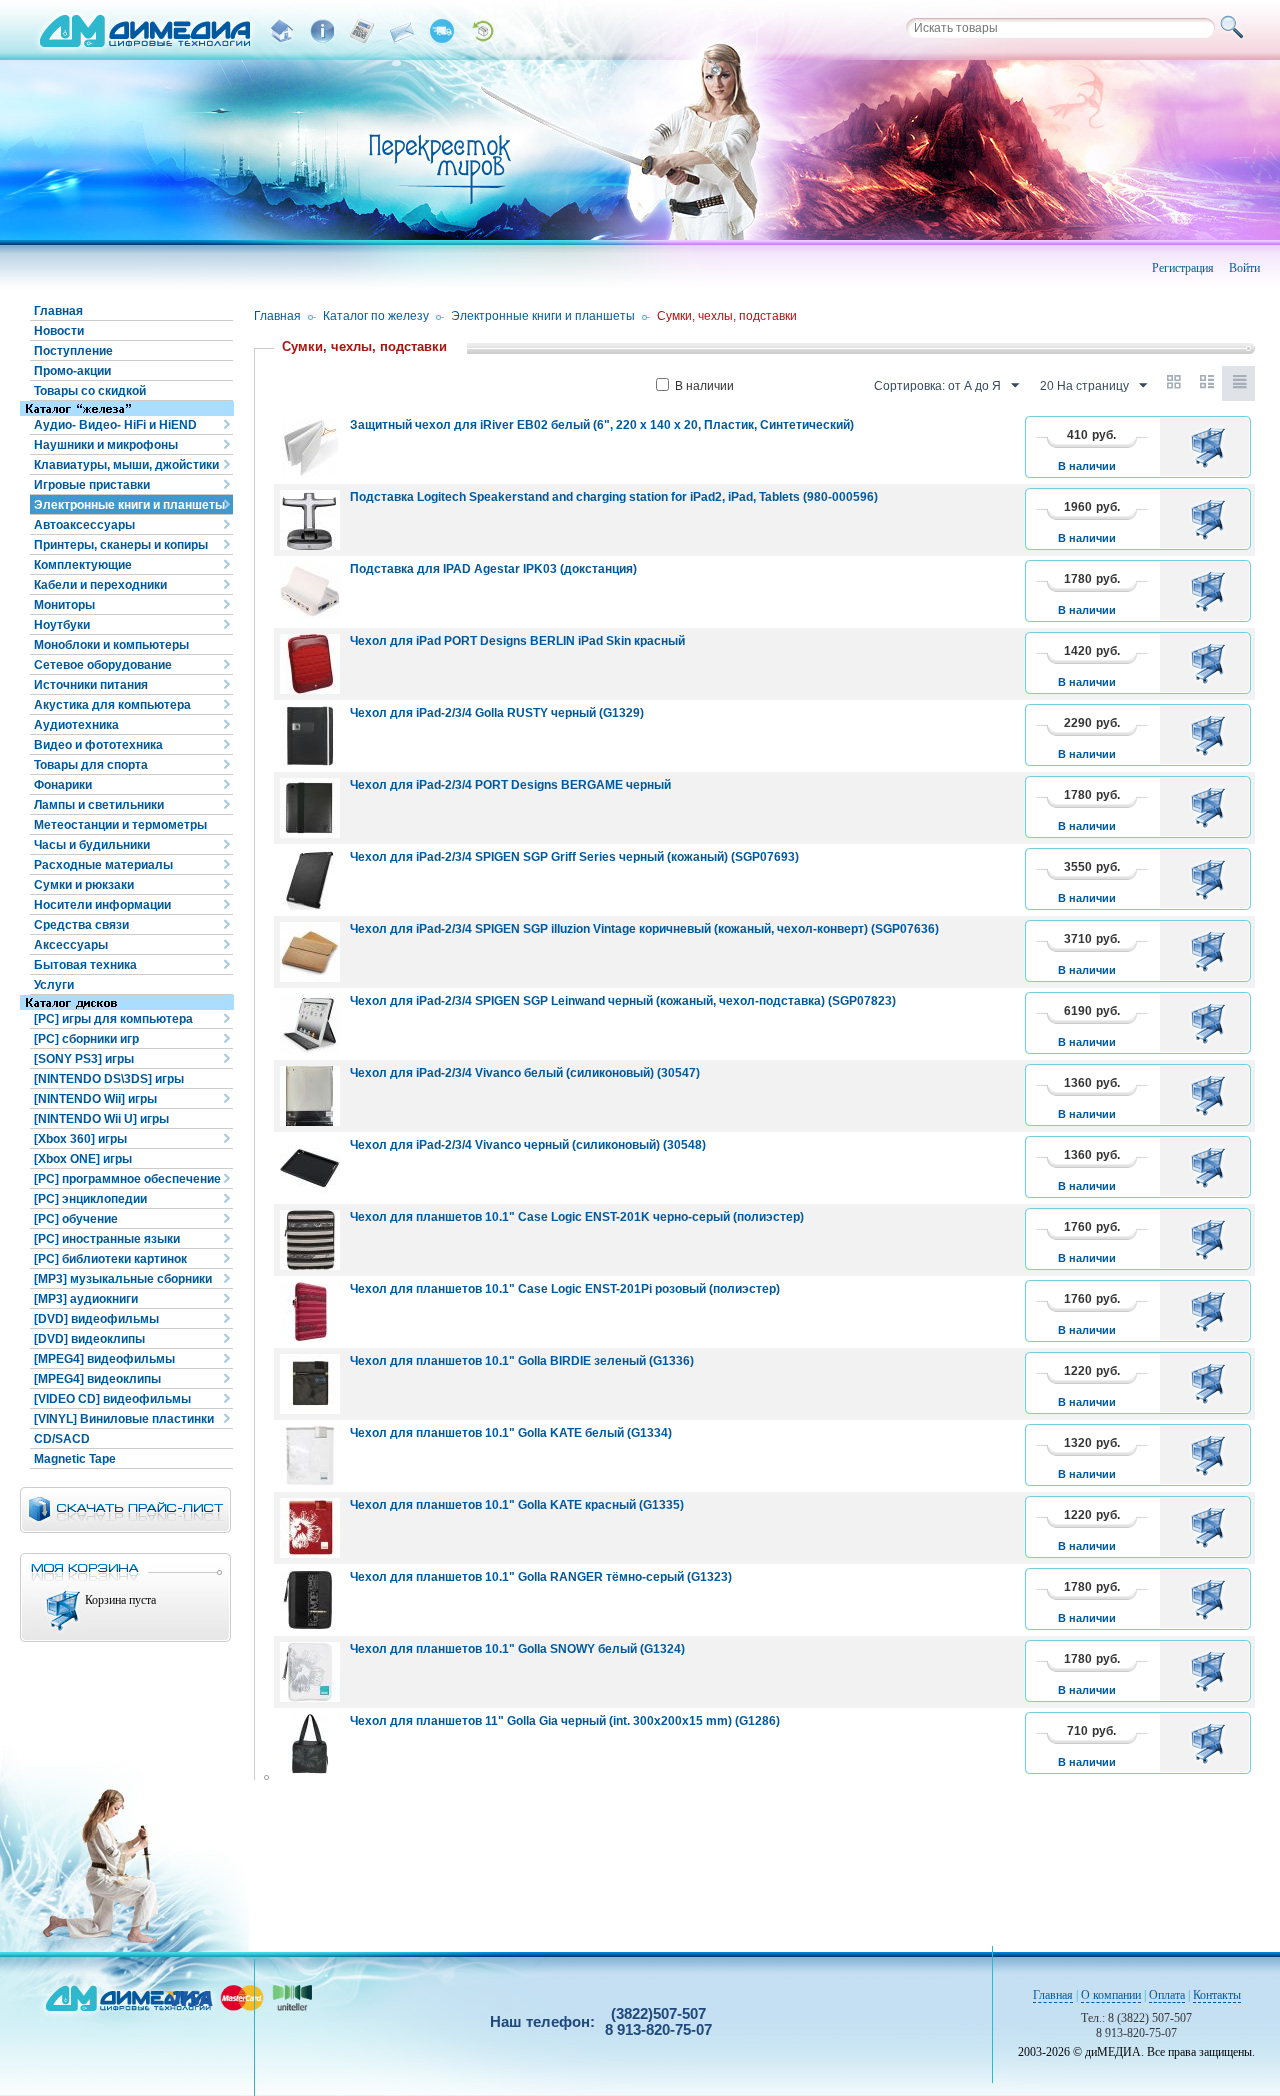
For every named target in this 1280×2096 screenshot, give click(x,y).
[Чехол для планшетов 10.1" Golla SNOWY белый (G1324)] (310, 1672)
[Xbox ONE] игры (83, 1159)
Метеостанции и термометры (120, 825)
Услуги (54, 985)
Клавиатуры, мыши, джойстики (126, 465)
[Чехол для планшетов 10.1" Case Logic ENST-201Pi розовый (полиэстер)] (310, 1312)
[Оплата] (362, 31)
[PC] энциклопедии (90, 1199)
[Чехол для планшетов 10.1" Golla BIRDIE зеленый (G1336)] (310, 1384)
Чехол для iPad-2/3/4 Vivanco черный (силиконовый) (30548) (528, 1145)
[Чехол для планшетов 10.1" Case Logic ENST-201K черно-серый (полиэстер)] (310, 1240)
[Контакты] (402, 31)
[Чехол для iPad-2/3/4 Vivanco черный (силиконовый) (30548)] (310, 1168)
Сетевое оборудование (103, 665)
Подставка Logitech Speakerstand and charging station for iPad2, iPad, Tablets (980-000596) (614, 497)
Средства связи (81, 925)
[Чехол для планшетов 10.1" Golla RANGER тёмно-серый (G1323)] (310, 1600)
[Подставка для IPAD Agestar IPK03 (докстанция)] (310, 592)
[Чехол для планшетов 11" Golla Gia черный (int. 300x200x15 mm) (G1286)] (310, 1744)
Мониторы (64, 605)
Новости (59, 331)
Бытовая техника (85, 965)
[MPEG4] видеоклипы (97, 1379)
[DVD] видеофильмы (96, 1319)
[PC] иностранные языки (107, 1239)
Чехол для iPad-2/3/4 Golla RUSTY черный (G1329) (497, 713)
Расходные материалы (103, 865)
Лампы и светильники (99, 805)
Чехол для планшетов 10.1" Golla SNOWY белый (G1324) (517, 1649)
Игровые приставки (92, 485)
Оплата (1167, 1995)
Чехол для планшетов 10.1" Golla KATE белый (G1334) (511, 1433)
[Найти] (1235, 28)
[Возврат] (482, 31)
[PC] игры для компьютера (113, 1019)
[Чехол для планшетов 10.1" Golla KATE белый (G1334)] (310, 1456)
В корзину (1211, 447)
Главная (58, 311)
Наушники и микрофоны (106, 445)
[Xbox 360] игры (80, 1139)
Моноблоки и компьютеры (111, 645)
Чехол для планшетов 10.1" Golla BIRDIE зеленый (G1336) (522, 1361)
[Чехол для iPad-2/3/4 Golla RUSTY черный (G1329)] (310, 736)
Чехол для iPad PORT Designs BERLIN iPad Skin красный (517, 641)
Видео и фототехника (98, 745)
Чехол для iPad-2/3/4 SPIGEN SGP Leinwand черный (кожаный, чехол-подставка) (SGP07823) (623, 1001)
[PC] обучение (76, 1219)
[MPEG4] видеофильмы (104, 1359)
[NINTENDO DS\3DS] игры (109, 1079)
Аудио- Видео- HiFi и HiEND (115, 425)
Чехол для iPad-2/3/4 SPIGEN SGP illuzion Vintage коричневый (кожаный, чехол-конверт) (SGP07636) (644, 929)
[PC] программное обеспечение (127, 1179)
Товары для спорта (91, 765)
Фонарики (63, 785)
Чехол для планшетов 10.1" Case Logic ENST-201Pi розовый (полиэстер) (565, 1289)
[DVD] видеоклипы (89, 1339)
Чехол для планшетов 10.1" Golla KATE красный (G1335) (517, 1505)
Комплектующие (83, 565)
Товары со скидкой (90, 391)
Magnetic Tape (75, 1459)
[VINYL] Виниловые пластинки (124, 1419)
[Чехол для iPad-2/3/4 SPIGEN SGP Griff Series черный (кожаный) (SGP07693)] (310, 880)
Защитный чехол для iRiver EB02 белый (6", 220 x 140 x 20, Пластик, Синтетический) (602, 425)
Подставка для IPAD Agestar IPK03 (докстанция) (493, 569)
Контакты (1217, 1995)
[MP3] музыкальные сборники (123, 1279)
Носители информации (102, 905)
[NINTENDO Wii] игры (95, 1099)
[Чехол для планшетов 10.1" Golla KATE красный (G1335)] (310, 1528)
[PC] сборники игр (86, 1039)
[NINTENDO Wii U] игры (101, 1119)
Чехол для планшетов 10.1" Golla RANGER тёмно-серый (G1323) (541, 1577)
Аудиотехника (76, 725)
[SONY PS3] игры (84, 1059)
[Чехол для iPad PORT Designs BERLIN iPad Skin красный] (310, 664)
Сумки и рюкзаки (84, 885)
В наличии (704, 386)
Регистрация (1183, 268)
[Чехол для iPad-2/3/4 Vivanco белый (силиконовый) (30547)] (310, 1096)
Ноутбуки (62, 625)
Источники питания (91, 685)
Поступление (73, 351)
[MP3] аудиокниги (86, 1299)
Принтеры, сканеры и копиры (121, 545)
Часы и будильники (92, 845)
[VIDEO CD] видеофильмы (112, 1399)
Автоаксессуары (84, 525)
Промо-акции (72, 371)
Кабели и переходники (100, 585)
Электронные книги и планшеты (129, 505)
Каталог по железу (376, 316)
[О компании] (322, 31)
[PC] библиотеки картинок (110, 1259)
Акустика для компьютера (112, 705)
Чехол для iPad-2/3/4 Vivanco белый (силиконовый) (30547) (525, 1073)
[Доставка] (442, 31)
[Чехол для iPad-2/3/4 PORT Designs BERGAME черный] (310, 808)
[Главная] (282, 31)
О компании (1111, 1995)
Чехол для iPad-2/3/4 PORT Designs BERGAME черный (510, 785)
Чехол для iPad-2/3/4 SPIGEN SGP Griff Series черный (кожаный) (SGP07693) (574, 857)
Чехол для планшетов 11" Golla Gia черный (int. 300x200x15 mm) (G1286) (565, 1721)
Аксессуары (71, 945)
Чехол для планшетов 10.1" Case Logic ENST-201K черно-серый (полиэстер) (577, 1217)
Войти (1244, 268)
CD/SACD (62, 1439)
